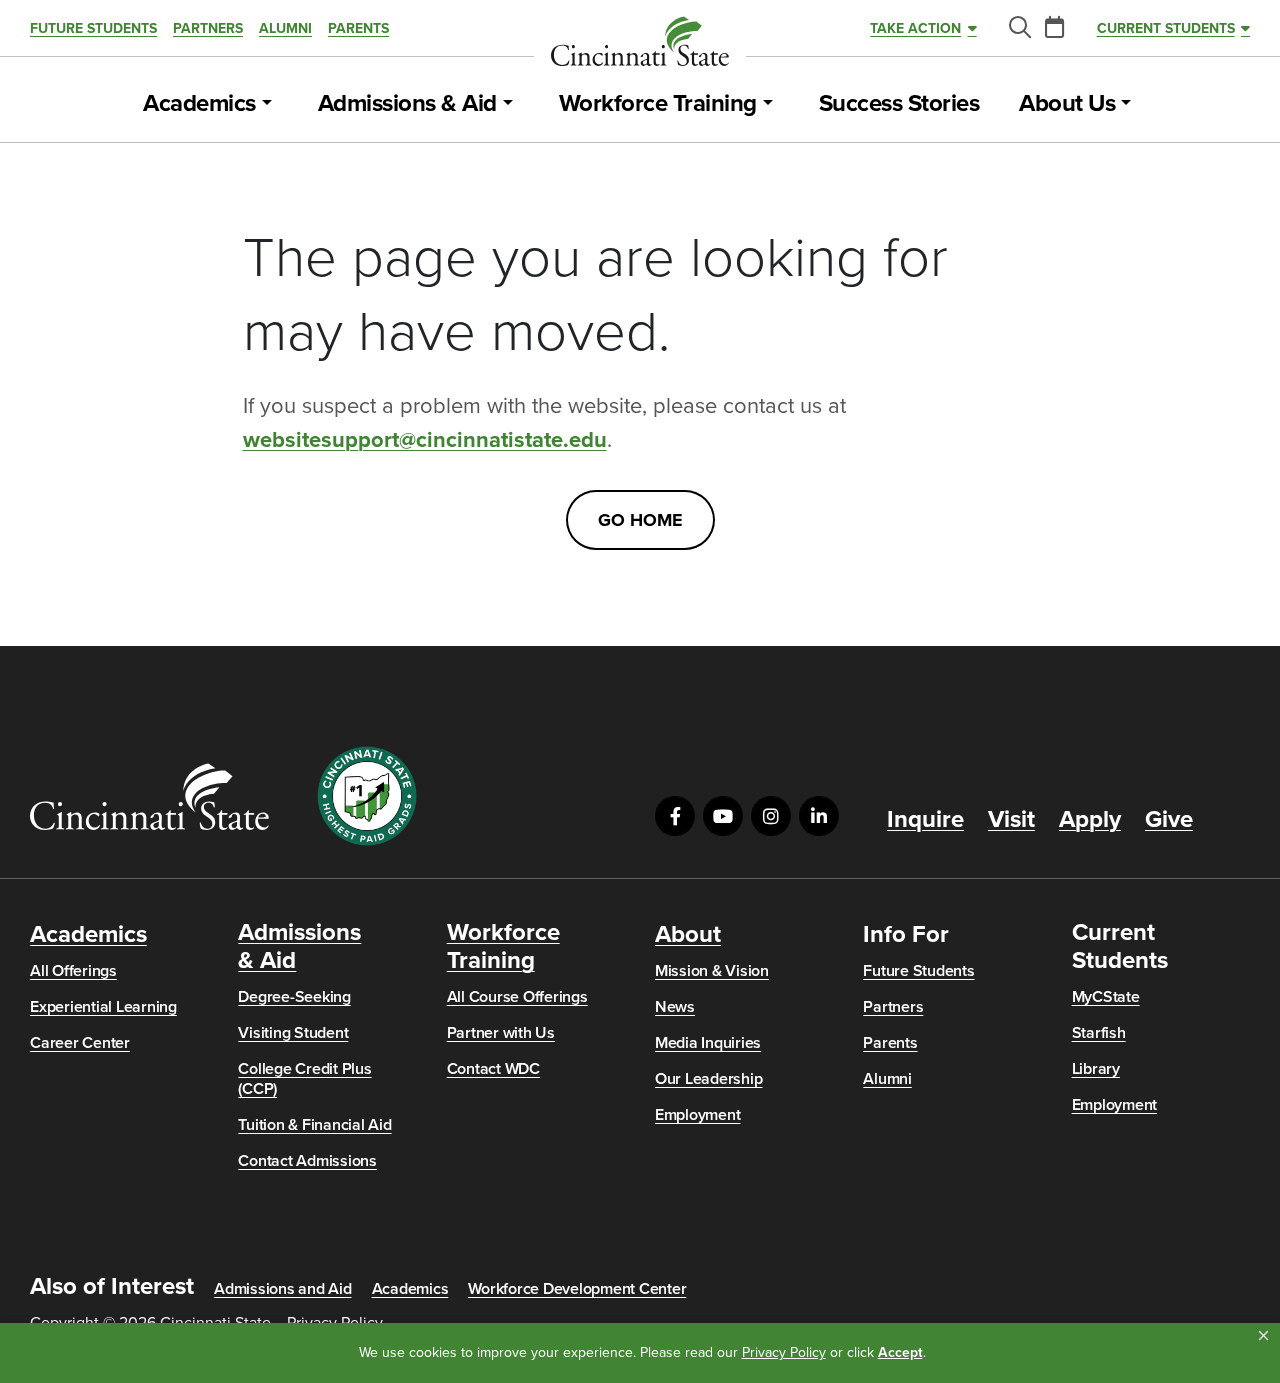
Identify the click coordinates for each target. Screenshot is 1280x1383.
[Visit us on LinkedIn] (819, 816)
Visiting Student (293, 1033)
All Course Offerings (517, 997)
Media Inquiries (708, 1043)
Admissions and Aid (283, 1289)
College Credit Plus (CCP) (304, 1079)
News (675, 1007)
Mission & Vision (712, 971)
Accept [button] (900, 1352)
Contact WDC (493, 1069)
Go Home (640, 520)
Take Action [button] (915, 28)
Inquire (925, 820)
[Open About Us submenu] (1126, 104)
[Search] (1019, 28)
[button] (1263, 1336)
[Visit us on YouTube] (723, 816)
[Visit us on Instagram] (771, 816)
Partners (208, 28)
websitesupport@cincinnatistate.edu (425, 440)
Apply (1090, 820)
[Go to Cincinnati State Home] (149, 796)
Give (1169, 820)
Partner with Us (501, 1033)
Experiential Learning (103, 1007)
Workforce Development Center (577, 1289)
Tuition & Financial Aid (314, 1125)
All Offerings (73, 971)
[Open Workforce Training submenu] (768, 104)
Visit (1011, 820)
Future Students (93, 28)
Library (1096, 1069)
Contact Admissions (307, 1161)
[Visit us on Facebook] (675, 816)
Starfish (1099, 1033)
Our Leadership (709, 1079)
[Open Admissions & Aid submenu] (508, 104)
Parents (358, 28)
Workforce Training (658, 104)
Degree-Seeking (294, 997)
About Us (1067, 104)
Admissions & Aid (407, 104)
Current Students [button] (1166, 28)
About (688, 935)
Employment (698, 1115)
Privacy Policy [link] (784, 1352)
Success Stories (899, 104)
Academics (199, 104)
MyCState (1106, 997)
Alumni (285, 28)
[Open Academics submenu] (267, 104)
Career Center (80, 1043)
